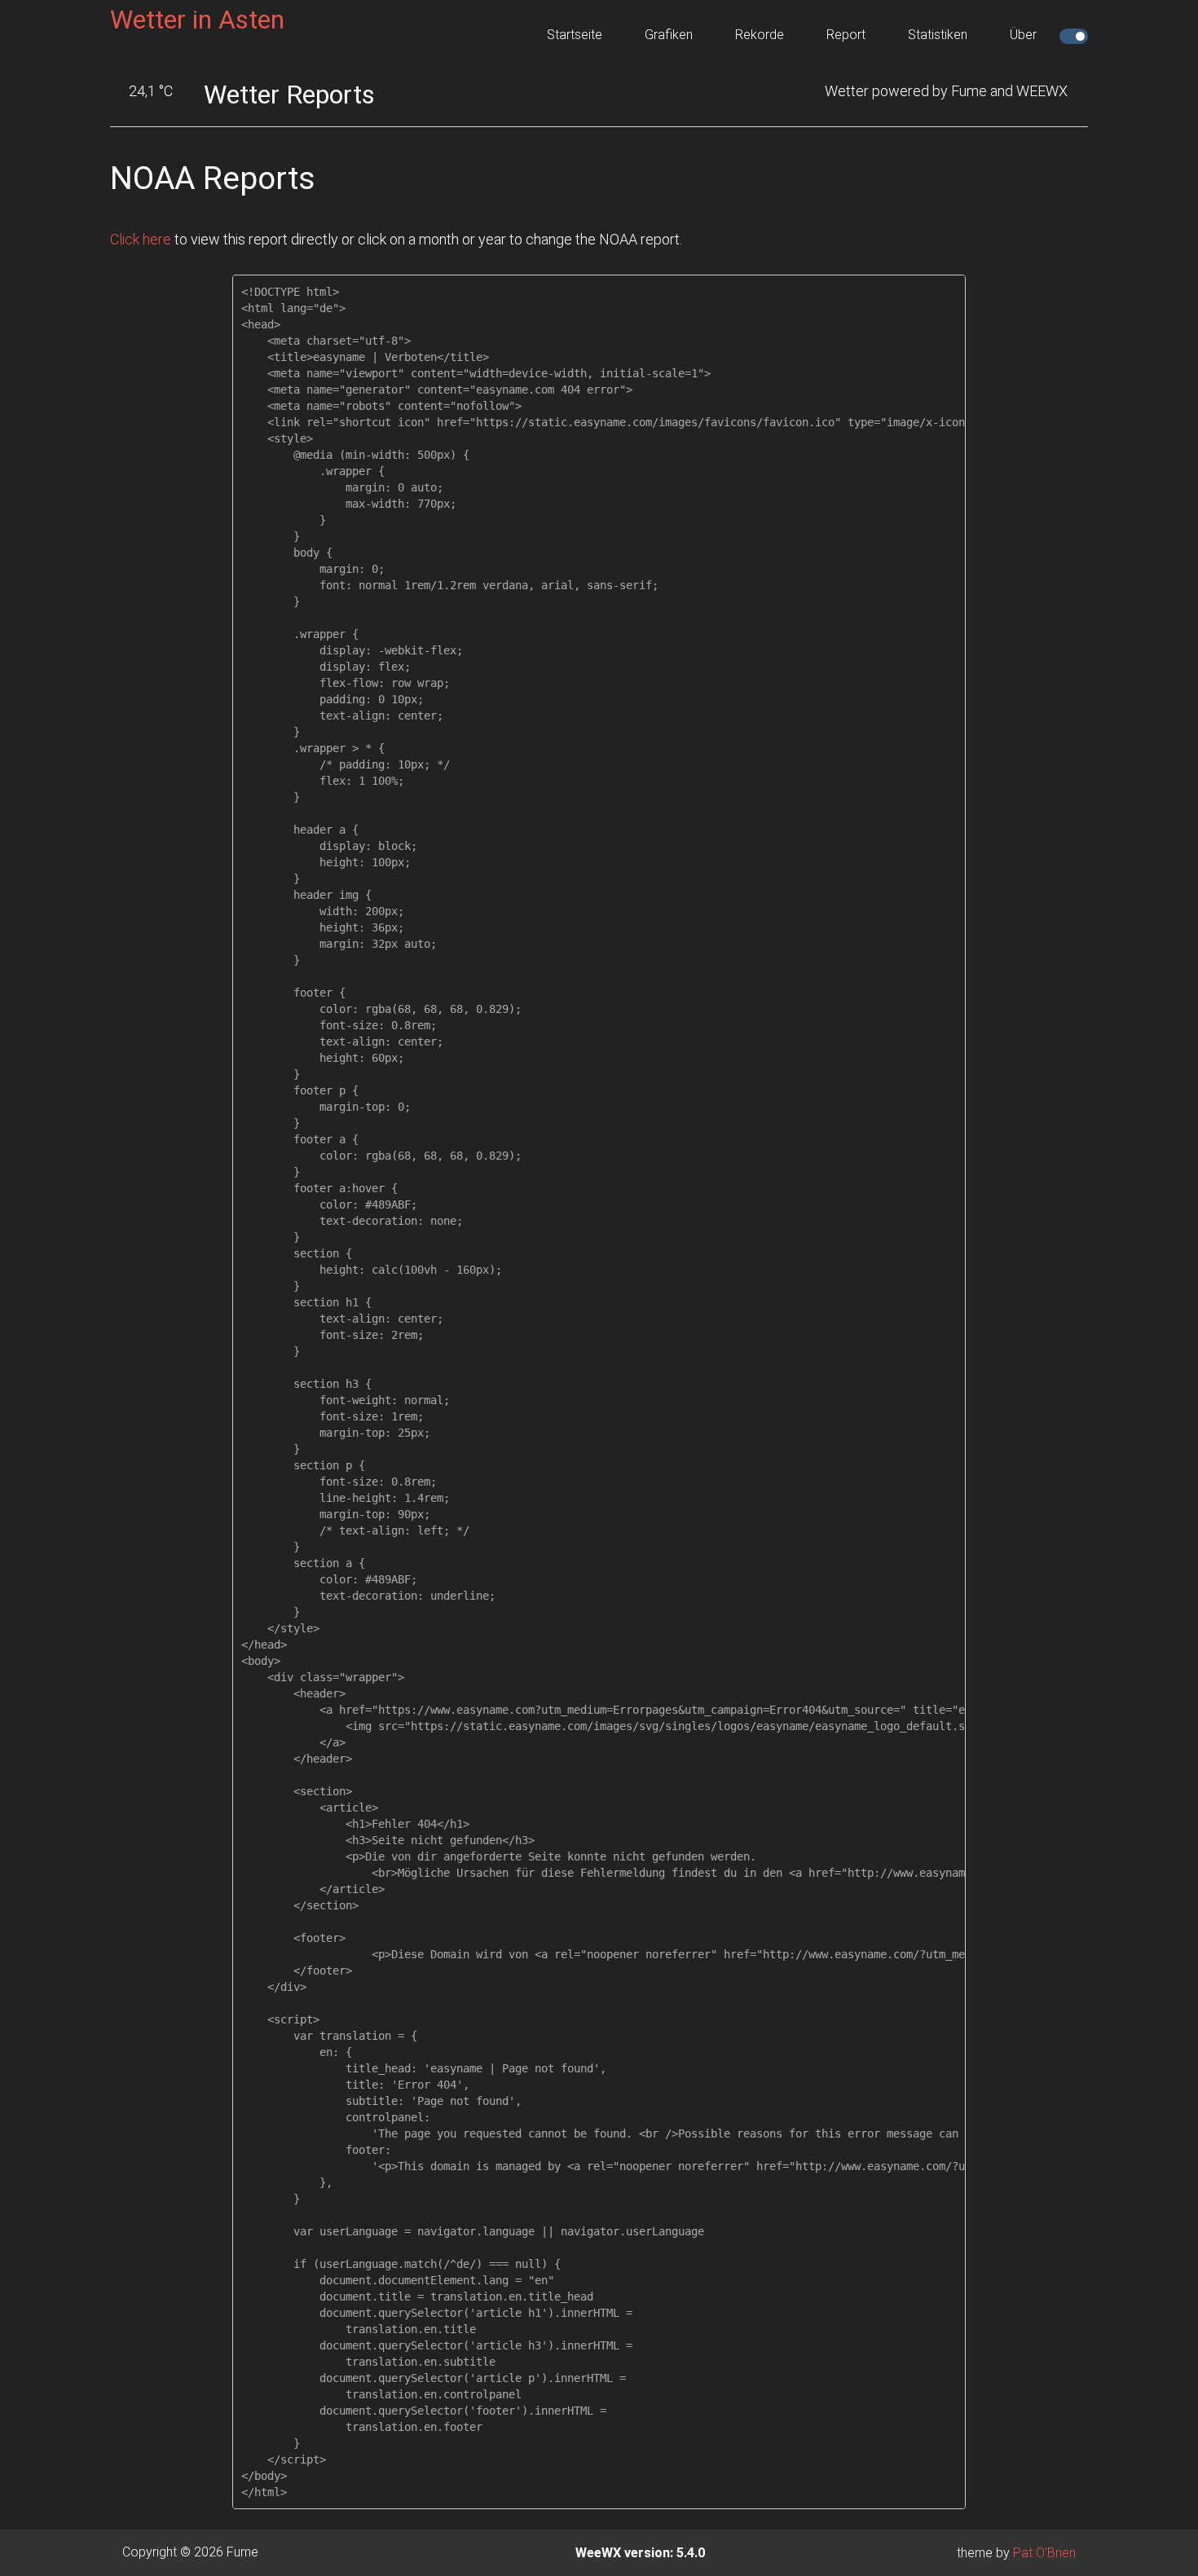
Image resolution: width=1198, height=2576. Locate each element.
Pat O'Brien (1044, 2553)
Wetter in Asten (197, 20)
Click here (141, 239)
